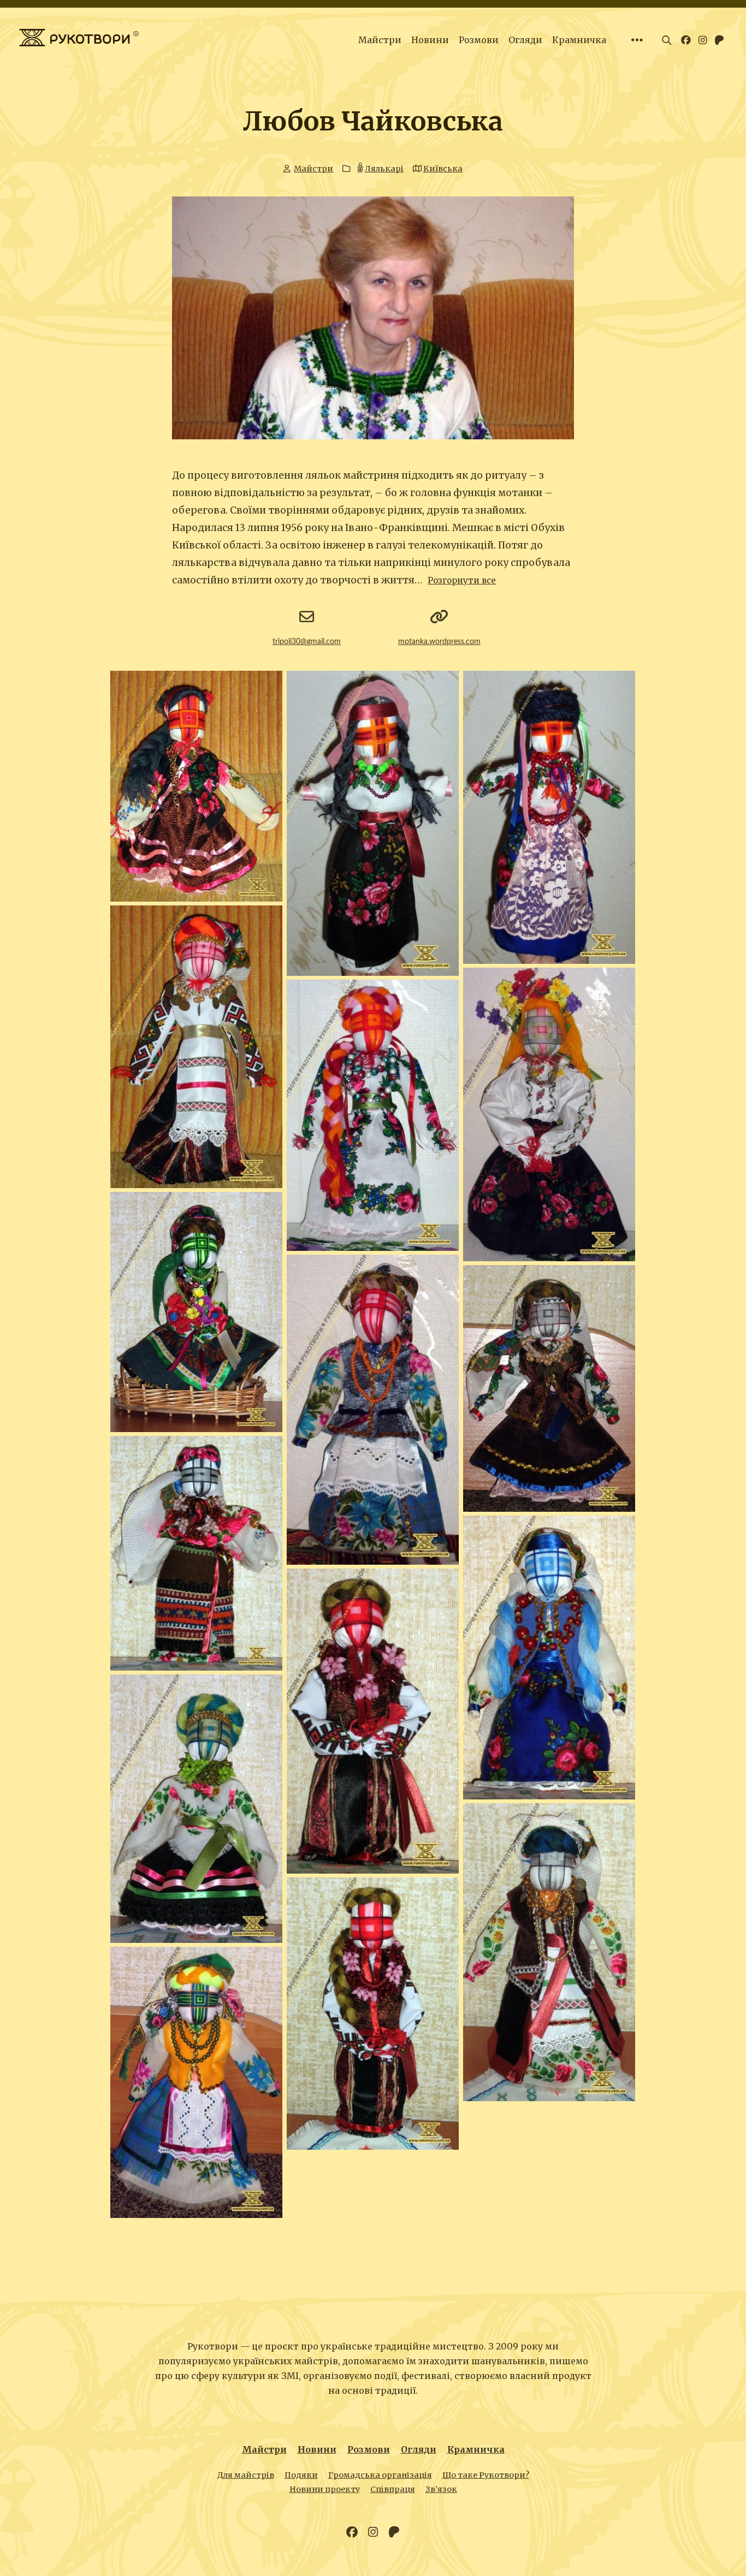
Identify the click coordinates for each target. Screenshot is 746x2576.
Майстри (380, 40)
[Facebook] (352, 2532)
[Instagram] (373, 2532)
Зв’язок (441, 2489)
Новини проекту (325, 2489)
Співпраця (393, 2489)
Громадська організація (380, 2475)
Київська (443, 169)
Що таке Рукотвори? (486, 2475)
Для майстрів (246, 2475)
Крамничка (579, 40)
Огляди (525, 40)
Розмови (479, 40)
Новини (430, 40)
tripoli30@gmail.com (307, 642)
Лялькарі (384, 169)
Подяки (301, 2475)
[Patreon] (394, 2532)
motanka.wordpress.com (439, 642)
